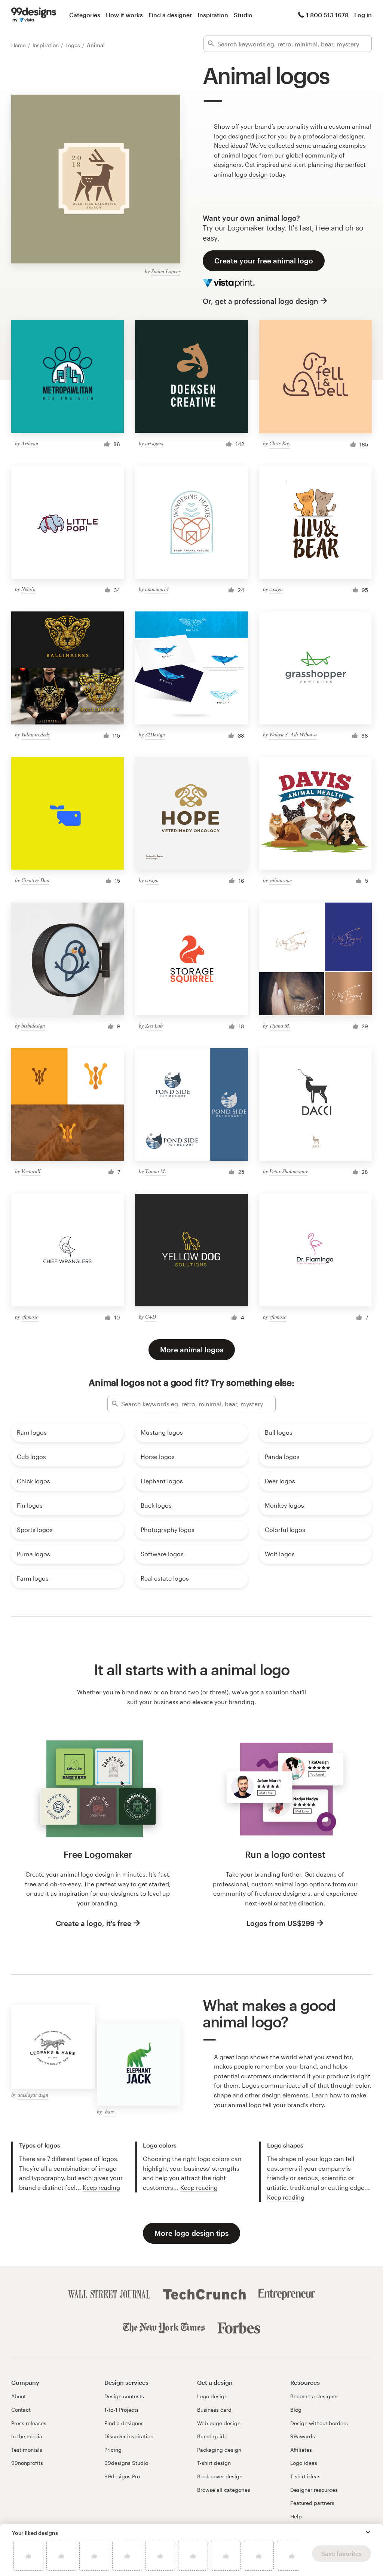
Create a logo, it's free (94, 1923)
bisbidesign (33, 1025)
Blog (296, 2410)
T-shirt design (214, 2463)
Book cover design (220, 2476)
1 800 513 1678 (327, 15)
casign (276, 589)
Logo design (212, 2396)
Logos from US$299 (281, 1923)
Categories (85, 15)
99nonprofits (27, 2463)
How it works (124, 15)
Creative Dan (35, 880)
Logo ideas (304, 2463)
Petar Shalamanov (289, 1171)
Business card (214, 2410)
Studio (243, 15)
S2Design (155, 734)
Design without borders (319, 2423)
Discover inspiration (129, 2436)
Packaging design (219, 2450)
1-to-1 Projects (122, 2410)
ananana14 (157, 589)
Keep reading (101, 2187)
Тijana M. (280, 1025)
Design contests (124, 2396)
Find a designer (170, 15)
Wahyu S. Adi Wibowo (293, 734)
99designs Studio (126, 2463)
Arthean (30, 443)
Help (296, 2516)
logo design (251, 174)
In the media (27, 2436)
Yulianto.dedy (36, 734)
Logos (73, 45)
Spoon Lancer (166, 271)
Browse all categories (224, 2490)
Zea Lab (154, 1025)
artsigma (154, 443)
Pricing (113, 2450)
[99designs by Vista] (34, 15)
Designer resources (314, 2490)
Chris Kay (280, 443)
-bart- (109, 2111)
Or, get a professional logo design (261, 301)
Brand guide (212, 2436)
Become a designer (314, 2396)
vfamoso (30, 1317)
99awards (303, 2436)
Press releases (29, 2423)
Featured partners (312, 2503)
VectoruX (31, 1171)
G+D (151, 1317)
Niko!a (28, 589)
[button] (368, 2532)
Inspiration (213, 15)
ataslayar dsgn (33, 2095)
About (19, 2396)
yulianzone (281, 880)
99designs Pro (122, 2476)
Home (19, 45)
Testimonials (27, 2450)
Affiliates (301, 2450)
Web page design (219, 2423)
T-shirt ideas (305, 2476)
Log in (363, 15)
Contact (21, 2410)
